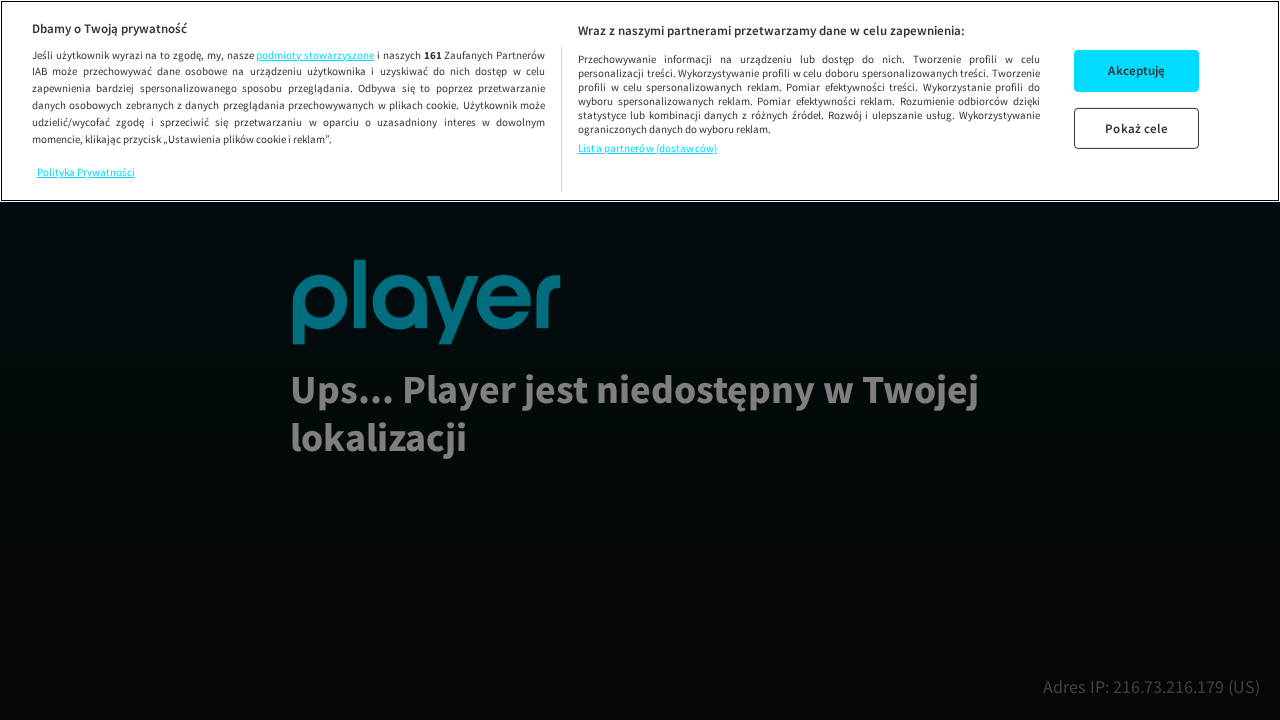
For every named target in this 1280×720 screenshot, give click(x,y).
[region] (640, 101)
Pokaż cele (1136, 128)
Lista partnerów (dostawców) (647, 148)
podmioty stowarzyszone (315, 55)
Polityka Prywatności (86, 172)
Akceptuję (1136, 70)
